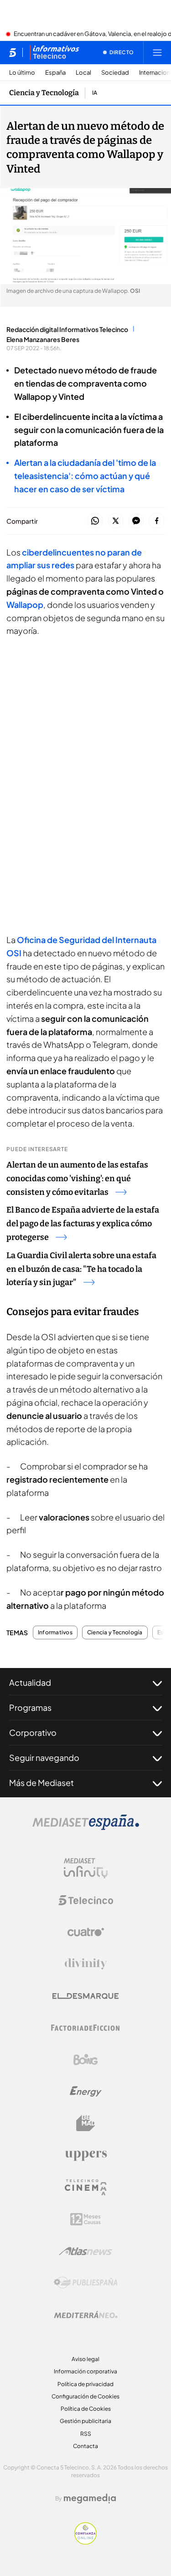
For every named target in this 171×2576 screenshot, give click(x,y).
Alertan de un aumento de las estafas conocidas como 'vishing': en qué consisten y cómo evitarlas (77, 1178)
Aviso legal (85, 2359)
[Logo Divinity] (86, 1964)
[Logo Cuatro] (86, 1932)
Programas (30, 1707)
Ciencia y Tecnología (44, 93)
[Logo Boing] (86, 2060)
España (55, 73)
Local (83, 73)
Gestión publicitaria (85, 2421)
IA (95, 93)
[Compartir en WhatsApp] (95, 521)
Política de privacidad (85, 2384)
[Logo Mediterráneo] (86, 2315)
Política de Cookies (86, 2409)
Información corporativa (85, 2371)
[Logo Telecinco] (86, 1900)
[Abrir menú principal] (157, 52)
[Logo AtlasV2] (85, 2251)
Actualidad (30, 1682)
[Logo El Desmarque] (85, 1996)
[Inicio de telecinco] (13, 52)
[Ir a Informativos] (54, 52)
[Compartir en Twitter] (116, 521)
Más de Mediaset (41, 1783)
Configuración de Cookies (85, 2396)
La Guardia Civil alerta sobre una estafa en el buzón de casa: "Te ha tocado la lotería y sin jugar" (81, 1269)
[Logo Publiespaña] (86, 2283)
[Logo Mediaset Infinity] (86, 1868)
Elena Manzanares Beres (43, 339)
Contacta (85, 2446)
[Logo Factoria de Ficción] (86, 2028)
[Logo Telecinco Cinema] (86, 2187)
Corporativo (33, 1732)
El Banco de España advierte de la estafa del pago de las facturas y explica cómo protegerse (83, 1224)
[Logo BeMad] (86, 2123)
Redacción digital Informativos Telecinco (67, 329)
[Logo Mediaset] (86, 1827)
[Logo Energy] (86, 2091)
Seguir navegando (44, 1757)
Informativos (55, 1632)
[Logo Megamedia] (90, 2499)
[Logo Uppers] (86, 2155)
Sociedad (115, 73)
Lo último (22, 73)
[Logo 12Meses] (85, 2219)
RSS (86, 2434)
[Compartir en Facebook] (157, 521)
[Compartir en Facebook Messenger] (136, 521)
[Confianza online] (85, 2542)
